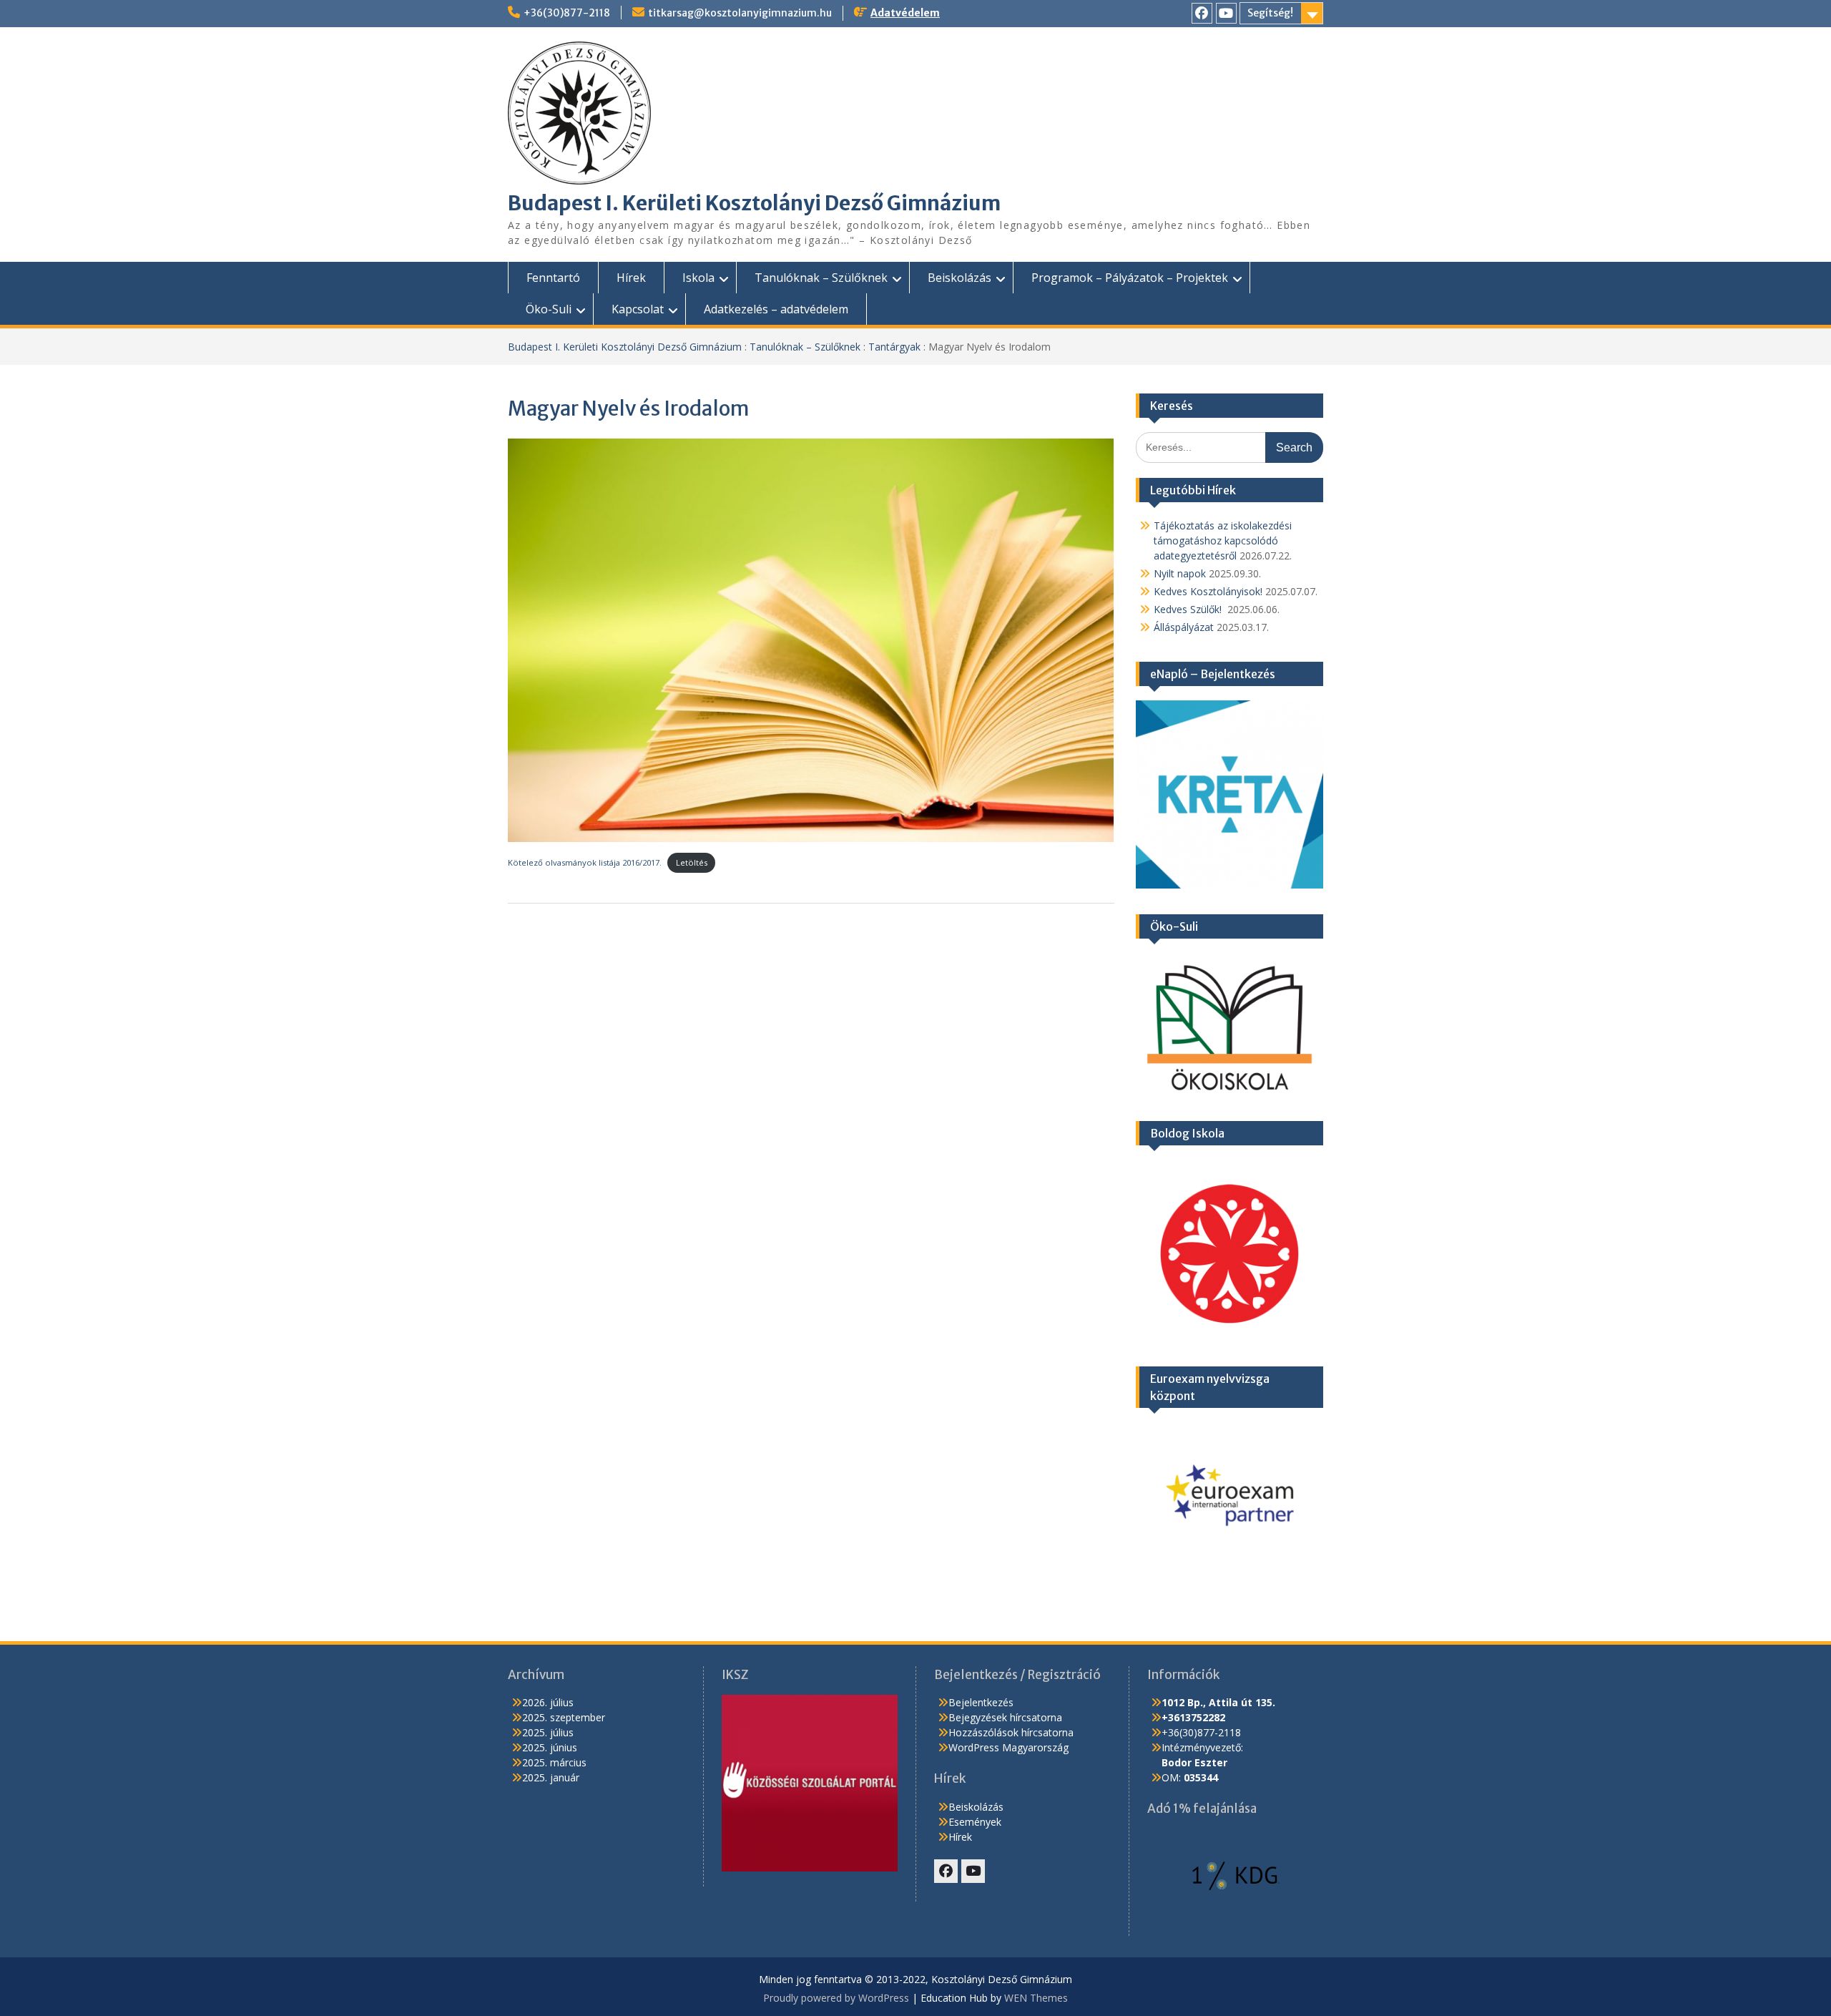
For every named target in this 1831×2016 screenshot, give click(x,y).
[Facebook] (1202, 13)
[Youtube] (1226, 13)
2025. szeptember (564, 1717)
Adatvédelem (905, 13)
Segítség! (1270, 13)
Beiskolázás (959, 278)
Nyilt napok (1180, 573)
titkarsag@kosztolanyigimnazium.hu (740, 13)
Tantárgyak (894, 347)
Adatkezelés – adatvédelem (776, 309)
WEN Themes (1036, 1998)
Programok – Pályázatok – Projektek (1130, 278)
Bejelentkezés (981, 1702)
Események (975, 1822)
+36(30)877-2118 (567, 13)
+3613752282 (1193, 1717)
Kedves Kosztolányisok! (1208, 591)
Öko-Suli (549, 309)
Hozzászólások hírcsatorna (1011, 1732)
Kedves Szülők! (1189, 609)
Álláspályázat (1184, 627)
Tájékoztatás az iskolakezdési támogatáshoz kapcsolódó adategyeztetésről (1223, 540)
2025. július (548, 1732)
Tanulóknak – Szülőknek (821, 278)
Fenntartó (553, 278)
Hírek (631, 278)
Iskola (698, 278)
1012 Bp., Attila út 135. (1218, 1702)
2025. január (551, 1777)
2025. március (554, 1762)
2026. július (548, 1702)
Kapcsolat (638, 309)
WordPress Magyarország (1008, 1747)
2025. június (550, 1747)
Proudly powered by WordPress (836, 1998)
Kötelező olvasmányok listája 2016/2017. (585, 862)
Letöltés (692, 862)
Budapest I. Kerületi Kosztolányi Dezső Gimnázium (754, 203)
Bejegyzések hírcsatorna (1005, 1717)
